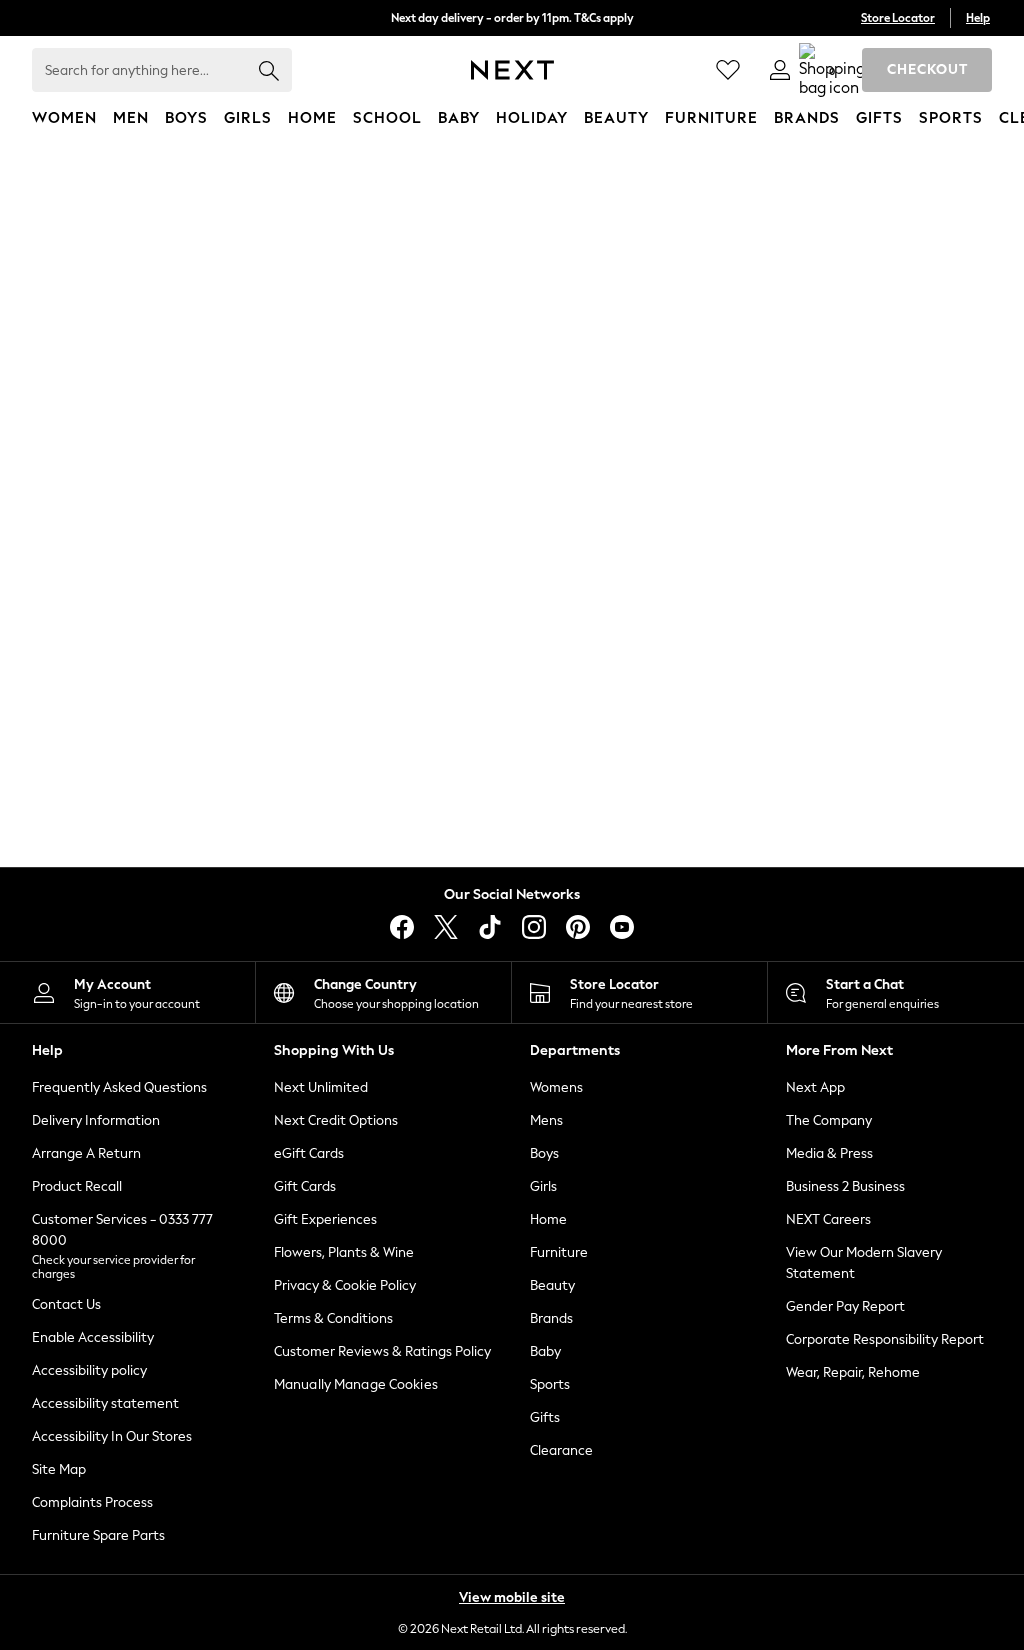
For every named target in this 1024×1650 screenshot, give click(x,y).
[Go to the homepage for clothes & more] (512, 70)
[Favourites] (728, 70)
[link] (780, 70)
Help (978, 18)
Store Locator (898, 18)
